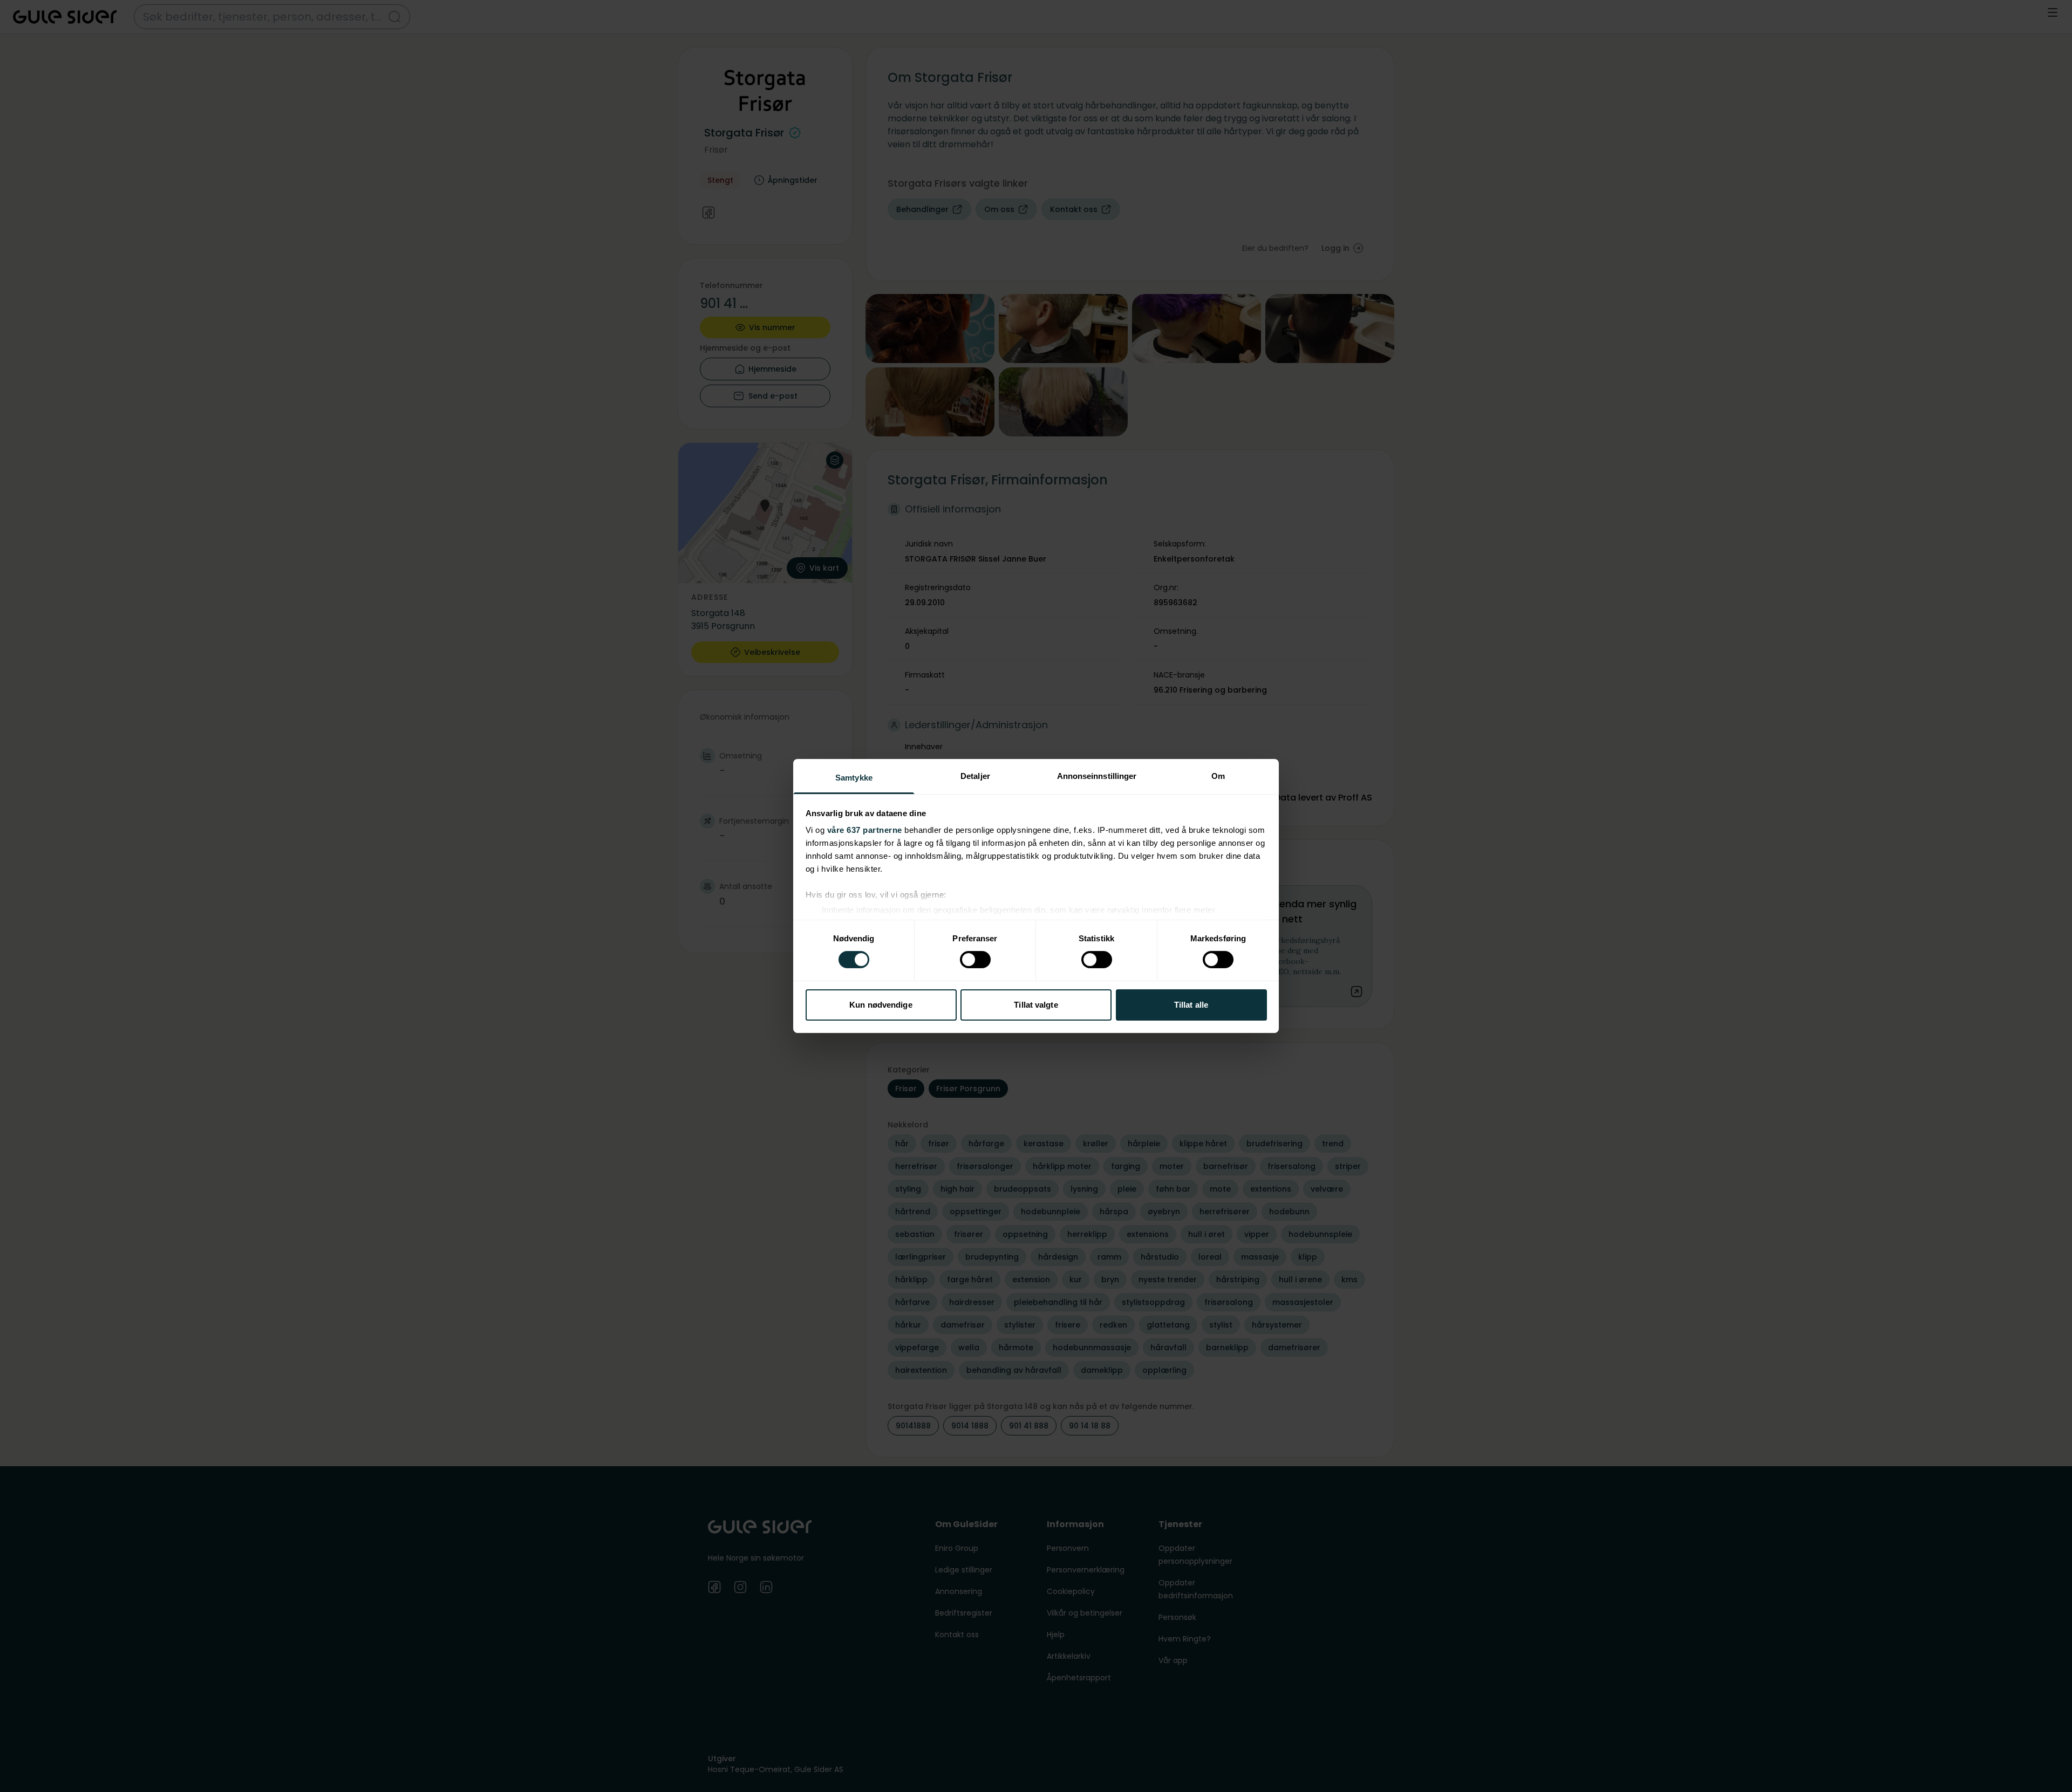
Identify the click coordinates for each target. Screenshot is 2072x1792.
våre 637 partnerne (865, 830)
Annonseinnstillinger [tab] (1097, 776)
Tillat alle (1191, 1005)
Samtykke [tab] (854, 778)
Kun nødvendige (881, 1005)
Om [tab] (1218, 776)
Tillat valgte (1036, 1005)
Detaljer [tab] (975, 776)
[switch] (975, 960)
